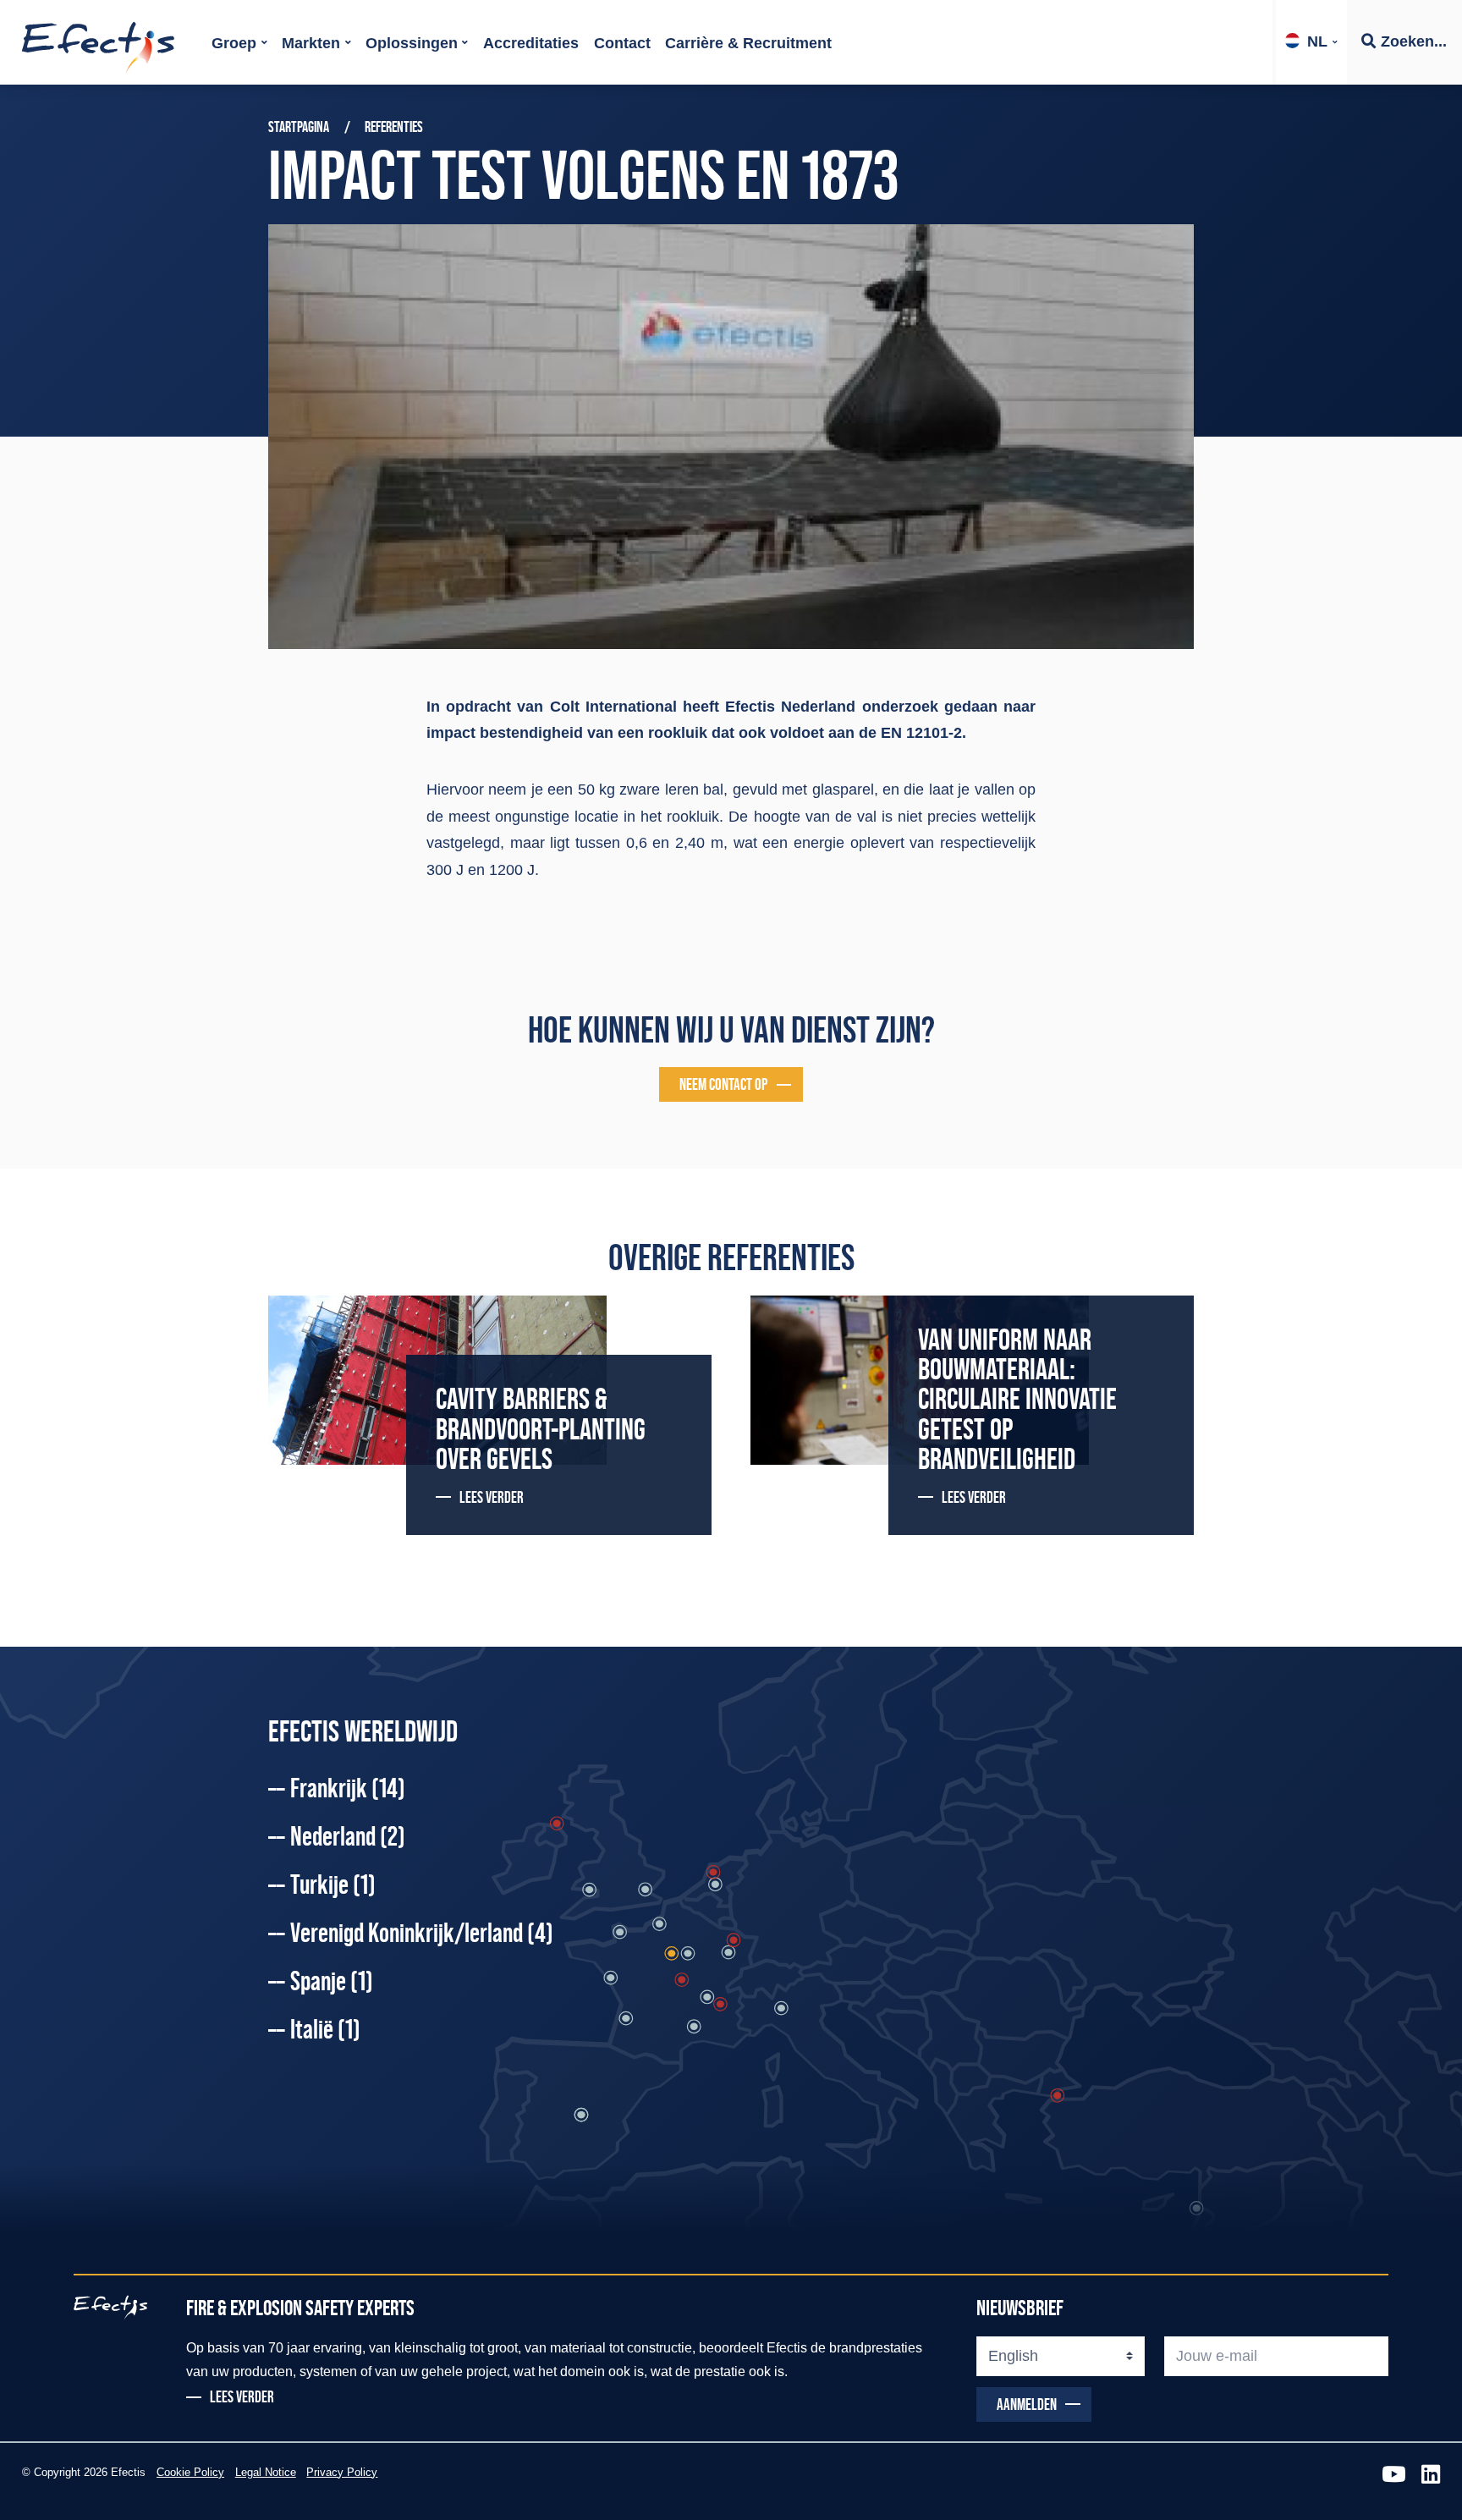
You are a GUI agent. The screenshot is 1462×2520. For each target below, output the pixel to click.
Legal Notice (266, 2473)
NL (1317, 41)
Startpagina (299, 127)
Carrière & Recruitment (748, 43)
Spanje (332, 1981)
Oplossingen (412, 43)
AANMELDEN (1027, 2404)
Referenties (394, 127)
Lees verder (492, 1497)
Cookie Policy (190, 2473)
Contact (622, 43)
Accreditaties (531, 43)
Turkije (333, 1884)
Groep (234, 43)
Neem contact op (723, 1084)
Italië (325, 2029)
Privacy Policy (342, 2473)
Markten (311, 43)
